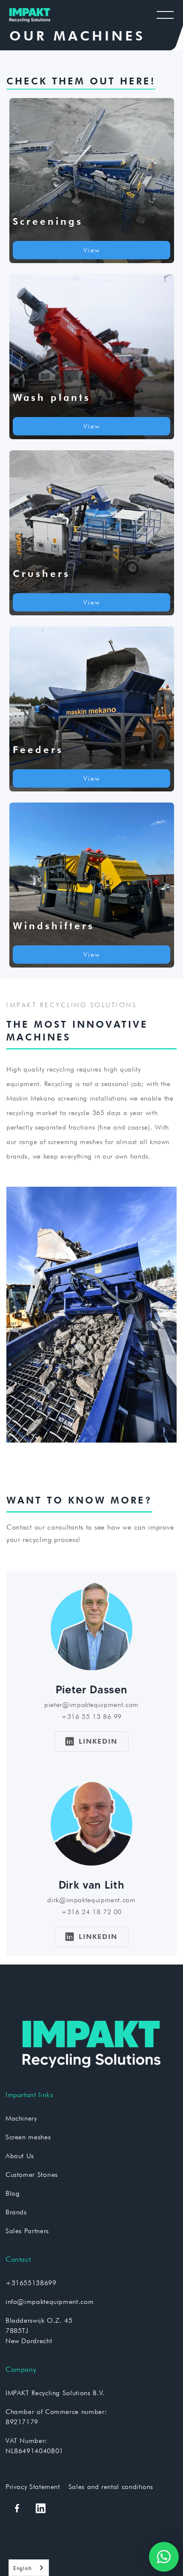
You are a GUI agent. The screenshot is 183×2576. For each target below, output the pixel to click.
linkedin (91, 1741)
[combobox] (29, 2568)
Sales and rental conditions (111, 2487)
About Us (20, 2156)
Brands (16, 2212)
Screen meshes (28, 2137)
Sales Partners (27, 2231)
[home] (31, 15)
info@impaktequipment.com (50, 2302)
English (22, 2568)
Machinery (21, 2118)
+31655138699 (31, 2283)
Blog (13, 2193)
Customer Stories (32, 2175)
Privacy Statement (33, 2487)
